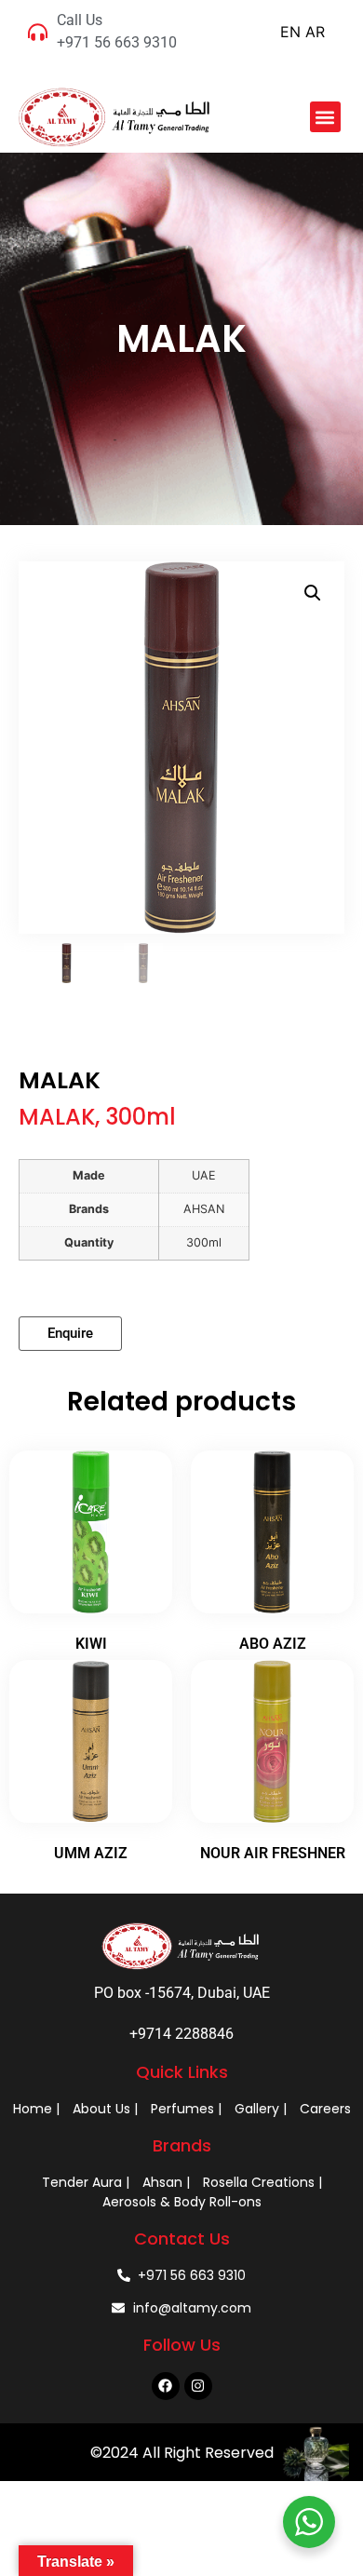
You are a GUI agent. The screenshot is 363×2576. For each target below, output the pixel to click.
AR (315, 32)
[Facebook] (166, 2386)
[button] (325, 117)
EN (290, 32)
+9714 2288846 (181, 2034)
